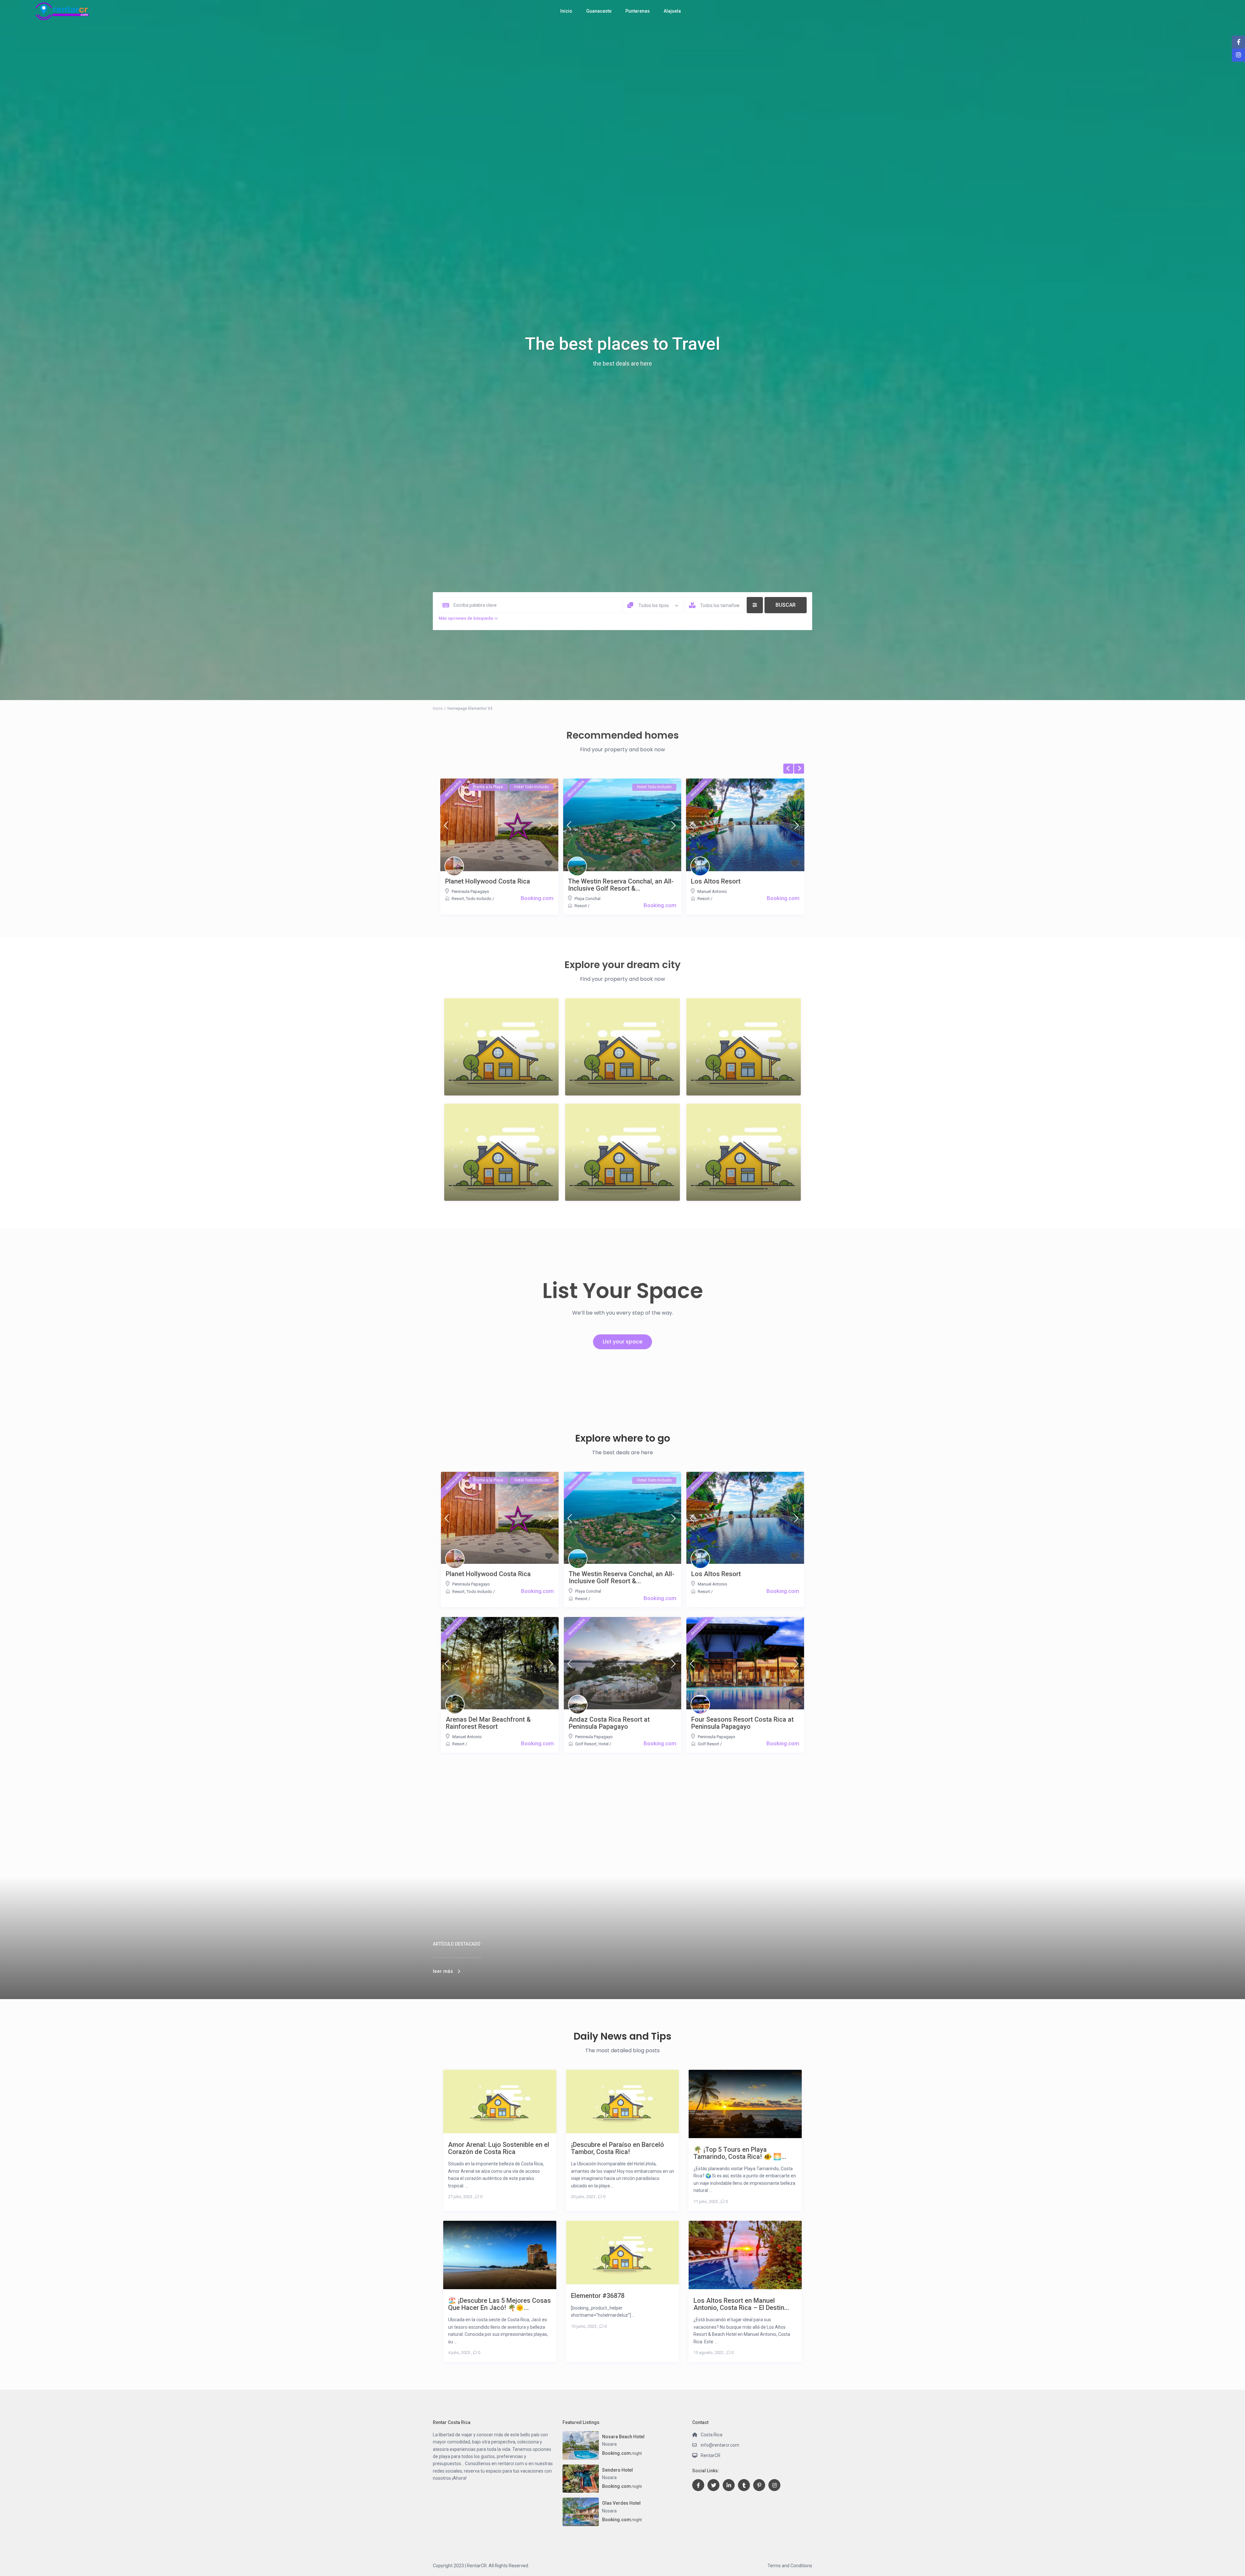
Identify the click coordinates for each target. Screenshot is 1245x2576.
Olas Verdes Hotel (621, 2503)
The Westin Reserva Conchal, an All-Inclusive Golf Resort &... (621, 885)
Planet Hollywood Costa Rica (488, 881)
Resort (458, 899)
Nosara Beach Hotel (623, 2437)
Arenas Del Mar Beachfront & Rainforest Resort (488, 1723)
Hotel (604, 1744)
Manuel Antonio (712, 891)
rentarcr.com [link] (511, 2464)
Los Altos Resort (716, 881)
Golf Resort (586, 1744)
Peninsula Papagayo (470, 891)
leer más (443, 1971)
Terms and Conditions (790, 2566)
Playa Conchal (587, 899)
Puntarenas (638, 11)
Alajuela (672, 11)
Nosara (609, 2444)
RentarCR (711, 2455)
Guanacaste (599, 11)
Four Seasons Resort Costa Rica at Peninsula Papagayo (742, 1723)
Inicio (566, 11)
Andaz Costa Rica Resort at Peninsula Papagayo (609, 1723)
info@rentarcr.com (720, 2445)
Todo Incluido (479, 899)
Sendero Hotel (617, 2470)
